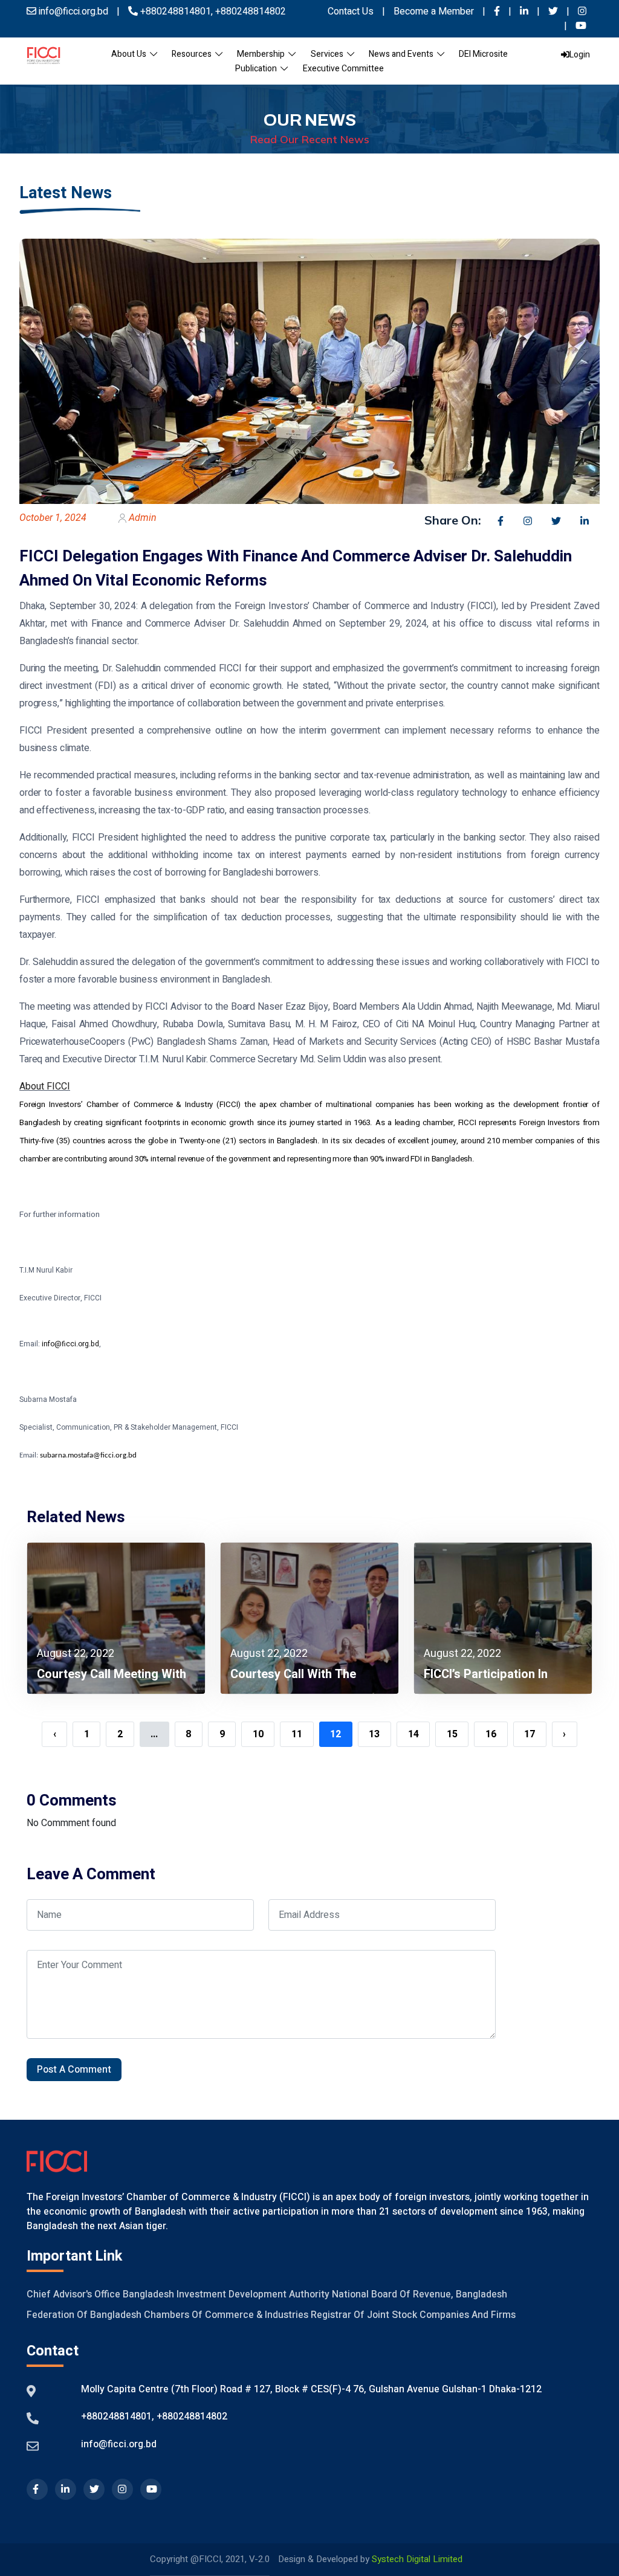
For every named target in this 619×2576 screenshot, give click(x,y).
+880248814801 (176, 11)
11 (297, 1734)
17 (530, 1734)
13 (374, 1734)
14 (413, 1734)
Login (580, 55)
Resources (193, 54)
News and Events (403, 54)
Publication (258, 69)
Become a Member (435, 11)
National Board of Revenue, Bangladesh (420, 2294)
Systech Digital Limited (417, 2559)
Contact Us (351, 11)
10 (258, 1734)
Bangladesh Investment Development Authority (226, 2294)
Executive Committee (343, 69)
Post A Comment (74, 2070)
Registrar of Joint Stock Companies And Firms (413, 2315)
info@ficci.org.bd (119, 2444)
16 (491, 1734)
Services (329, 54)
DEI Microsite (483, 54)
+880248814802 (249, 11)
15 (452, 1734)
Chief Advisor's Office (73, 2294)
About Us (131, 54)
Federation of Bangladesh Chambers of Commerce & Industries (167, 2315)
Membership (263, 54)
